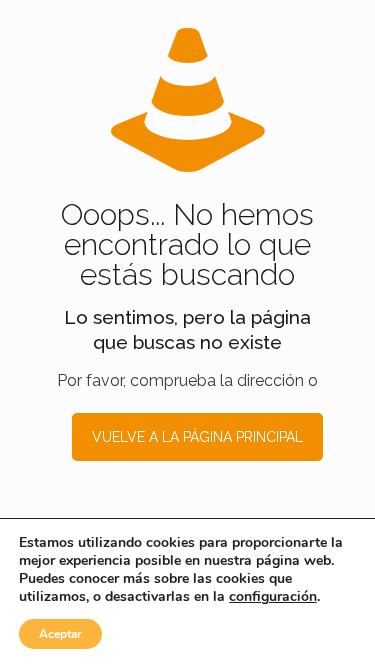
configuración (273, 597)
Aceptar (60, 634)
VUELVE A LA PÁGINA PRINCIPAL (197, 437)
